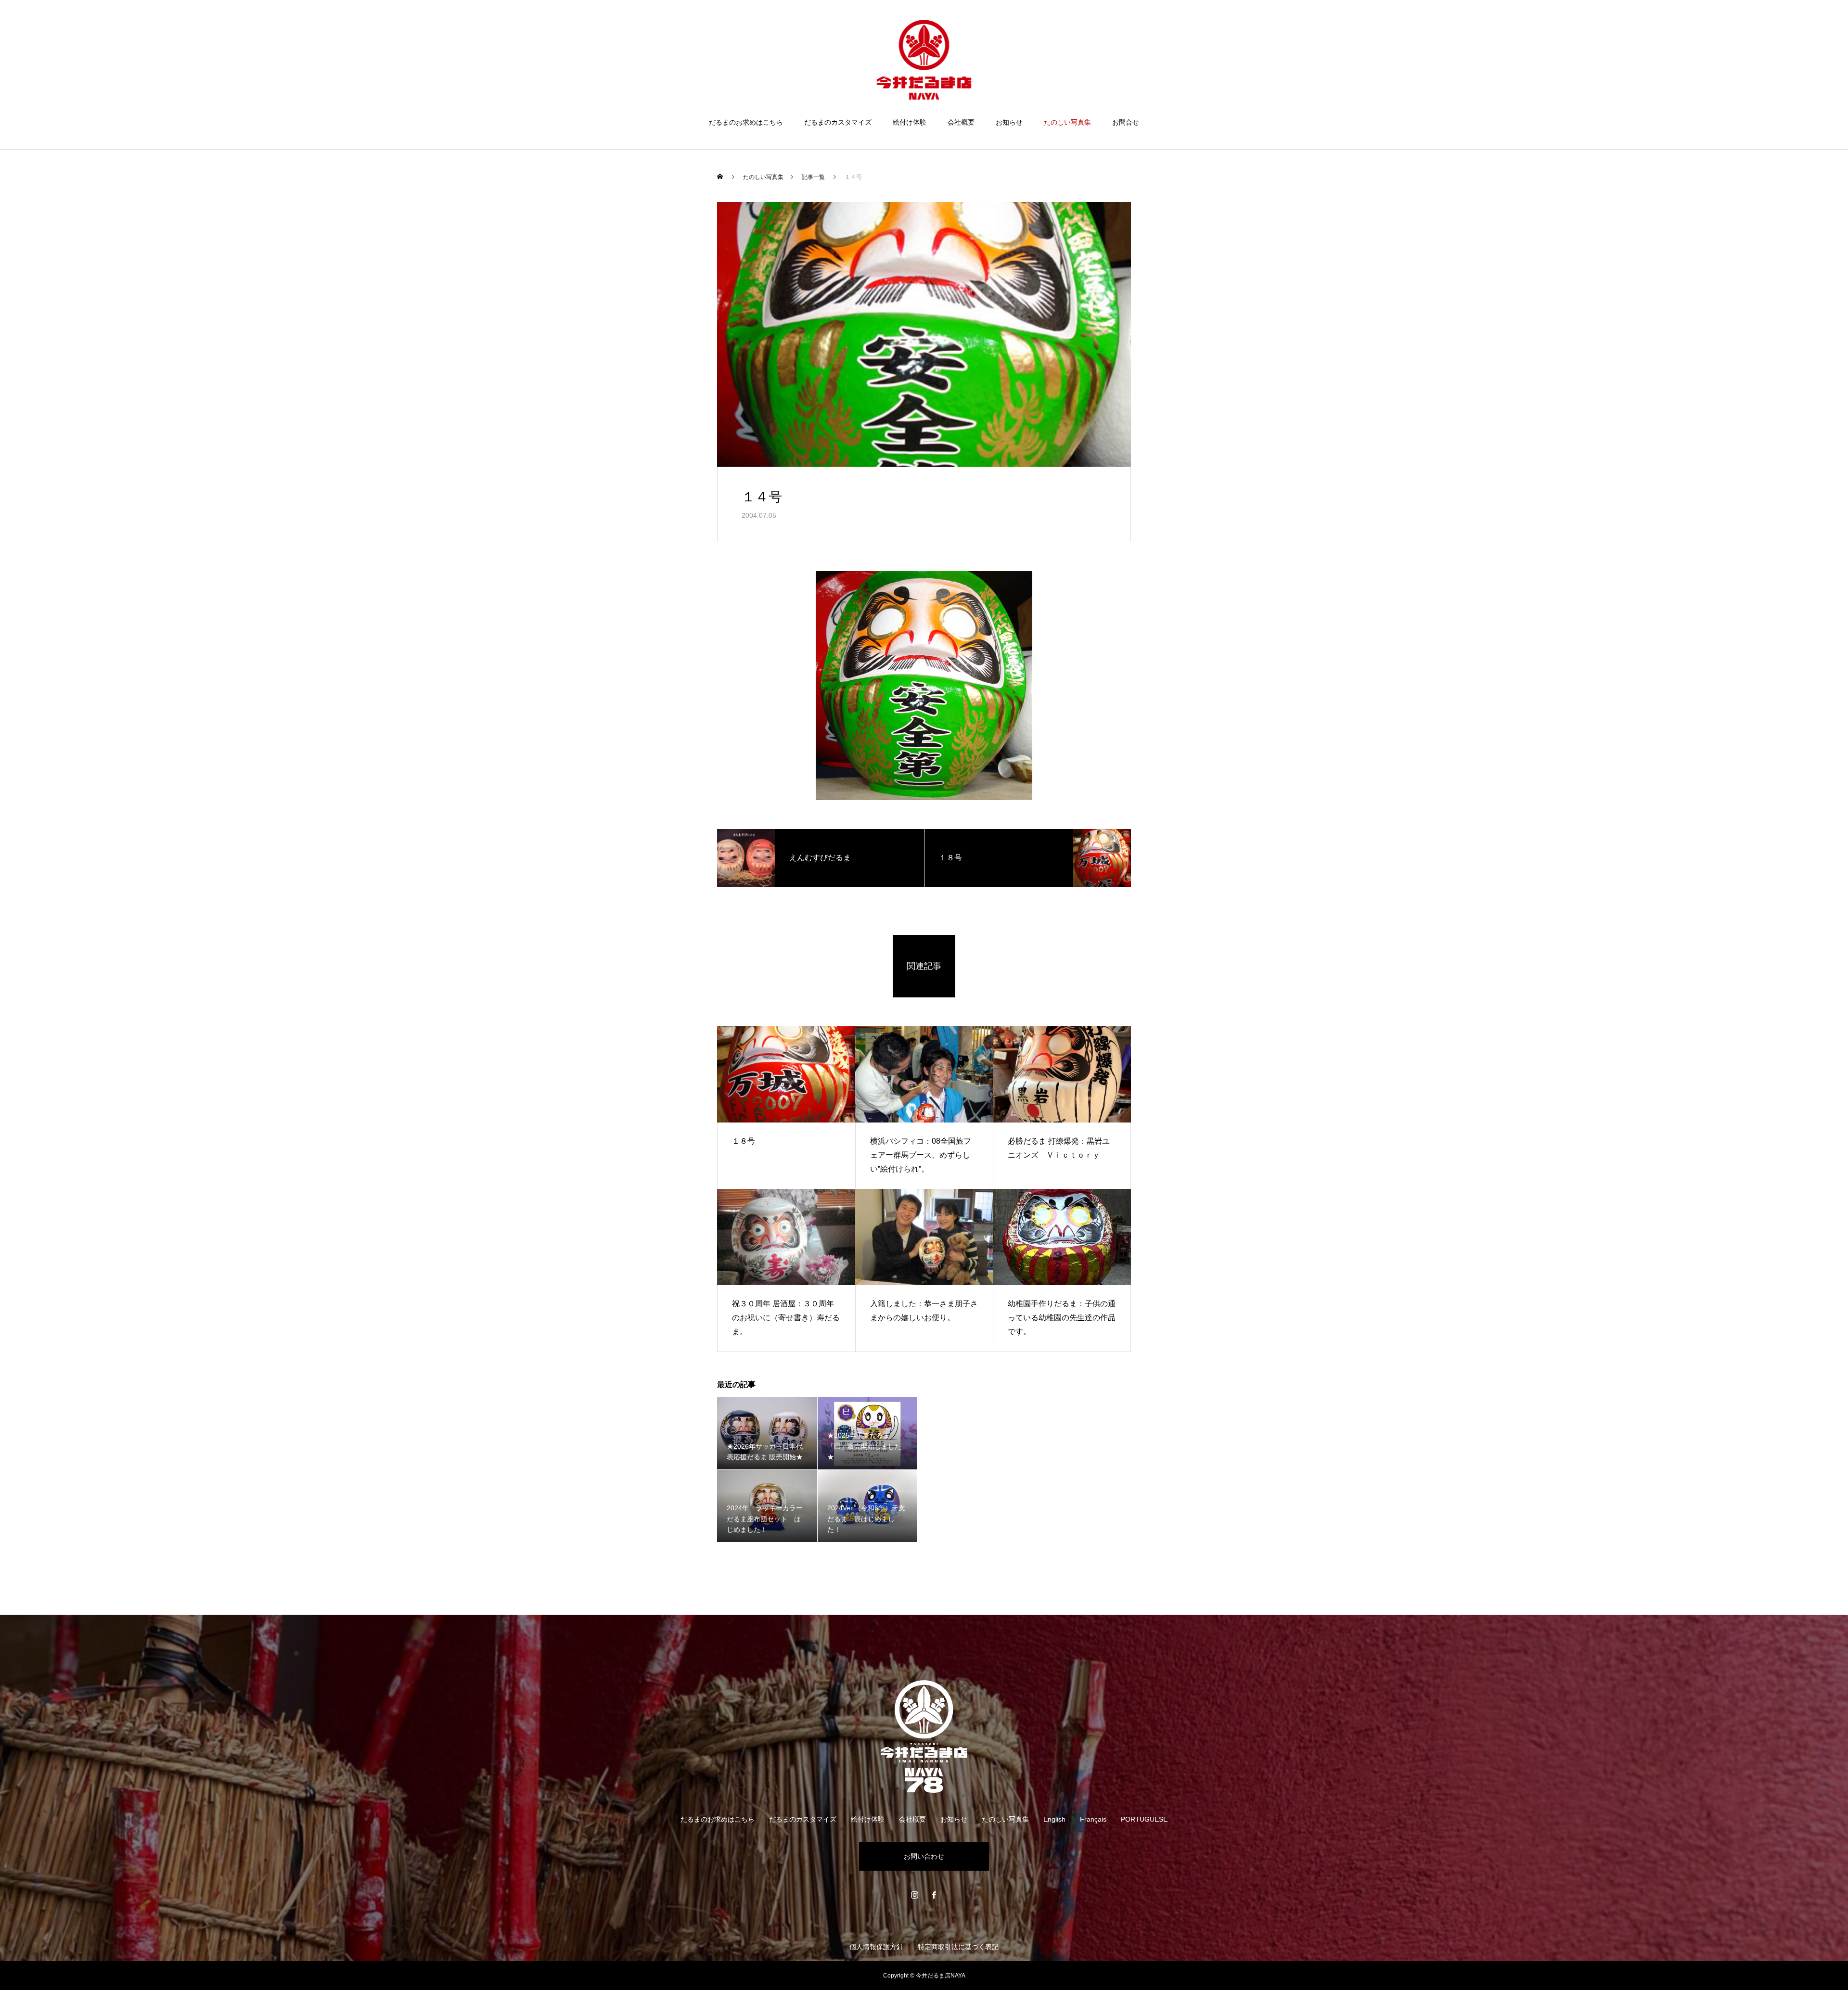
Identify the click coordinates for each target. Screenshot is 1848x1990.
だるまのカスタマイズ (838, 122)
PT (1808, 38)
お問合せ (1126, 122)
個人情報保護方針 (876, 1947)
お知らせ (1009, 122)
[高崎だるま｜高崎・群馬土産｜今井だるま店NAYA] (924, 60)
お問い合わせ (924, 1856)
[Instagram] (914, 1895)
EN (1777, 38)
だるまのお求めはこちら (746, 122)
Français (1093, 1819)
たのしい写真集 (1067, 122)
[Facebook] (934, 1895)
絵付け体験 (910, 122)
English (1054, 1819)
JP (1762, 38)
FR (1793, 38)
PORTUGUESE (1144, 1819)
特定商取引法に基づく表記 (958, 1947)
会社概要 (961, 122)
